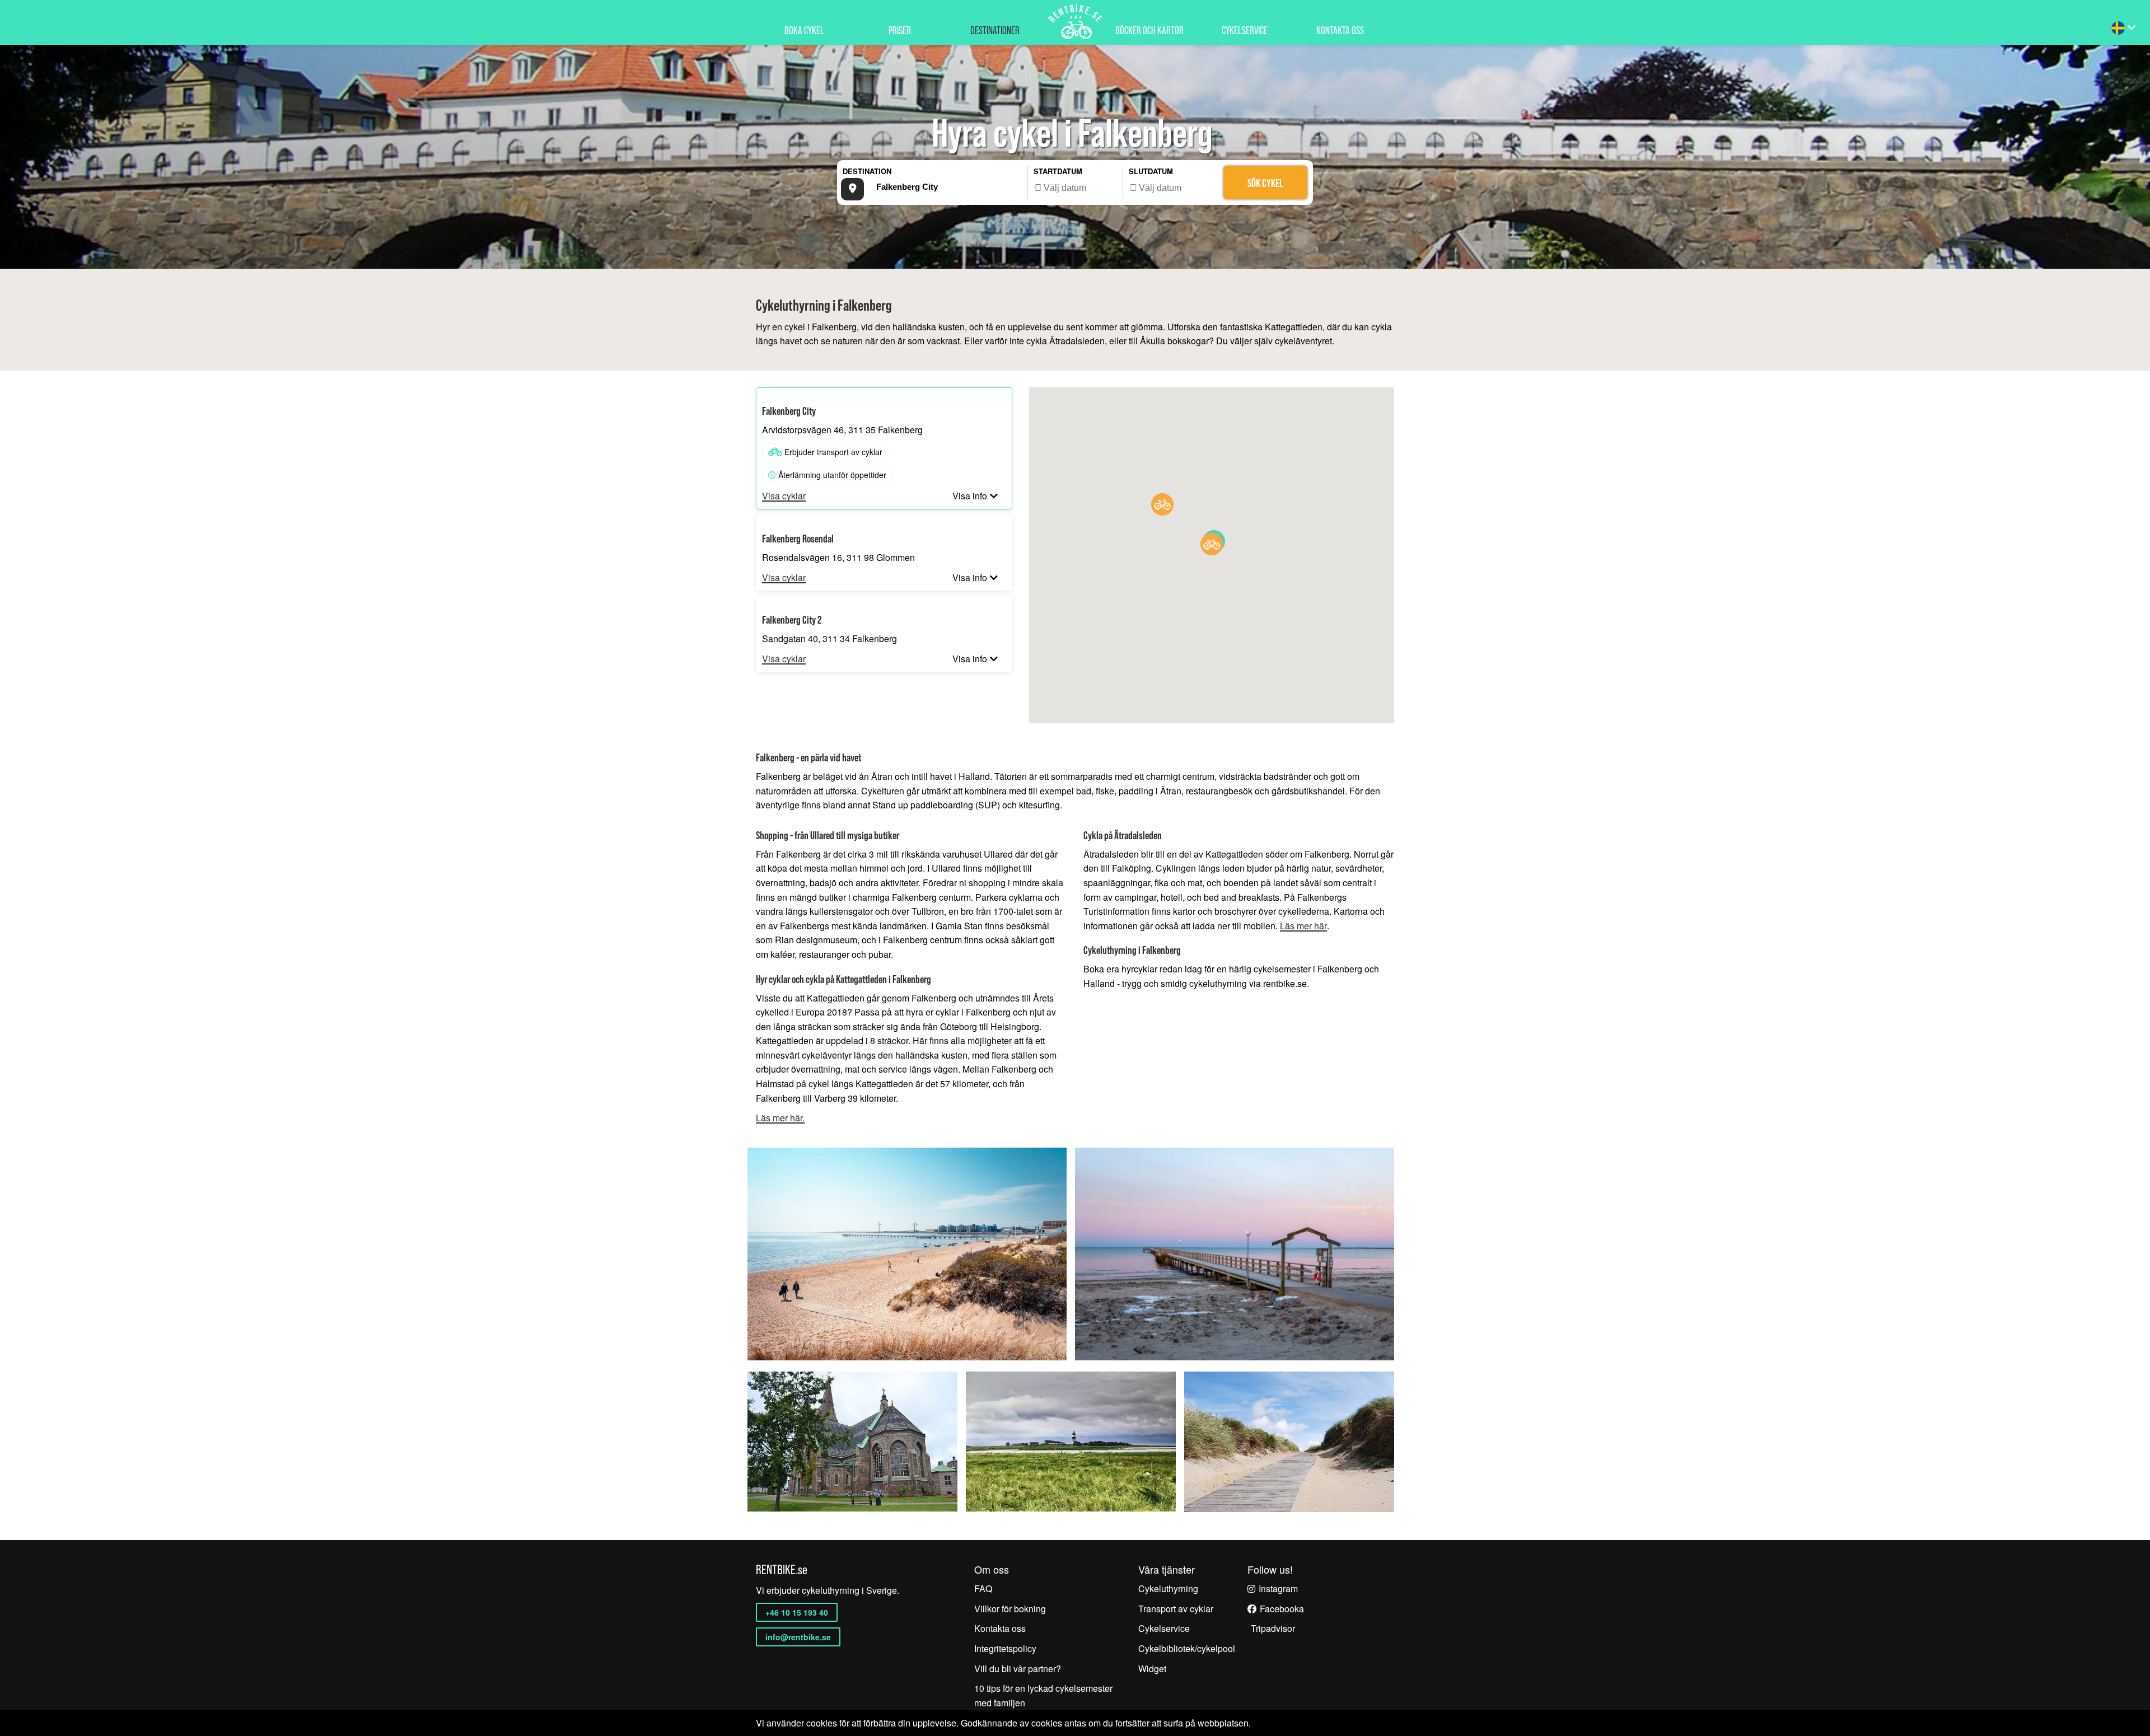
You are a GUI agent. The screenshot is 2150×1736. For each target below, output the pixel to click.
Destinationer (995, 31)
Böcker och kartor (1149, 31)
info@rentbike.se (798, 1637)
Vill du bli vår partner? (1018, 1669)
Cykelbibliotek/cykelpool (1187, 1648)
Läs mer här (1303, 926)
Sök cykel (1265, 183)
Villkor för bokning (1010, 1609)
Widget (1152, 1669)
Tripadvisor (1273, 1628)
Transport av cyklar (1176, 1609)
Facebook (1279, 1609)
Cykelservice (1245, 31)
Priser (900, 31)
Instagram (1278, 1588)
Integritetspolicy (1005, 1648)
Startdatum (1058, 171)
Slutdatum (1151, 171)
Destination (867, 171)
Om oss (992, 1569)
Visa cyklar (784, 496)
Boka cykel (804, 31)
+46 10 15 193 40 (797, 1612)
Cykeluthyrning (1168, 1588)
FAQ (983, 1588)
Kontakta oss (1340, 31)
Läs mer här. (780, 1118)
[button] (1162, 504)
